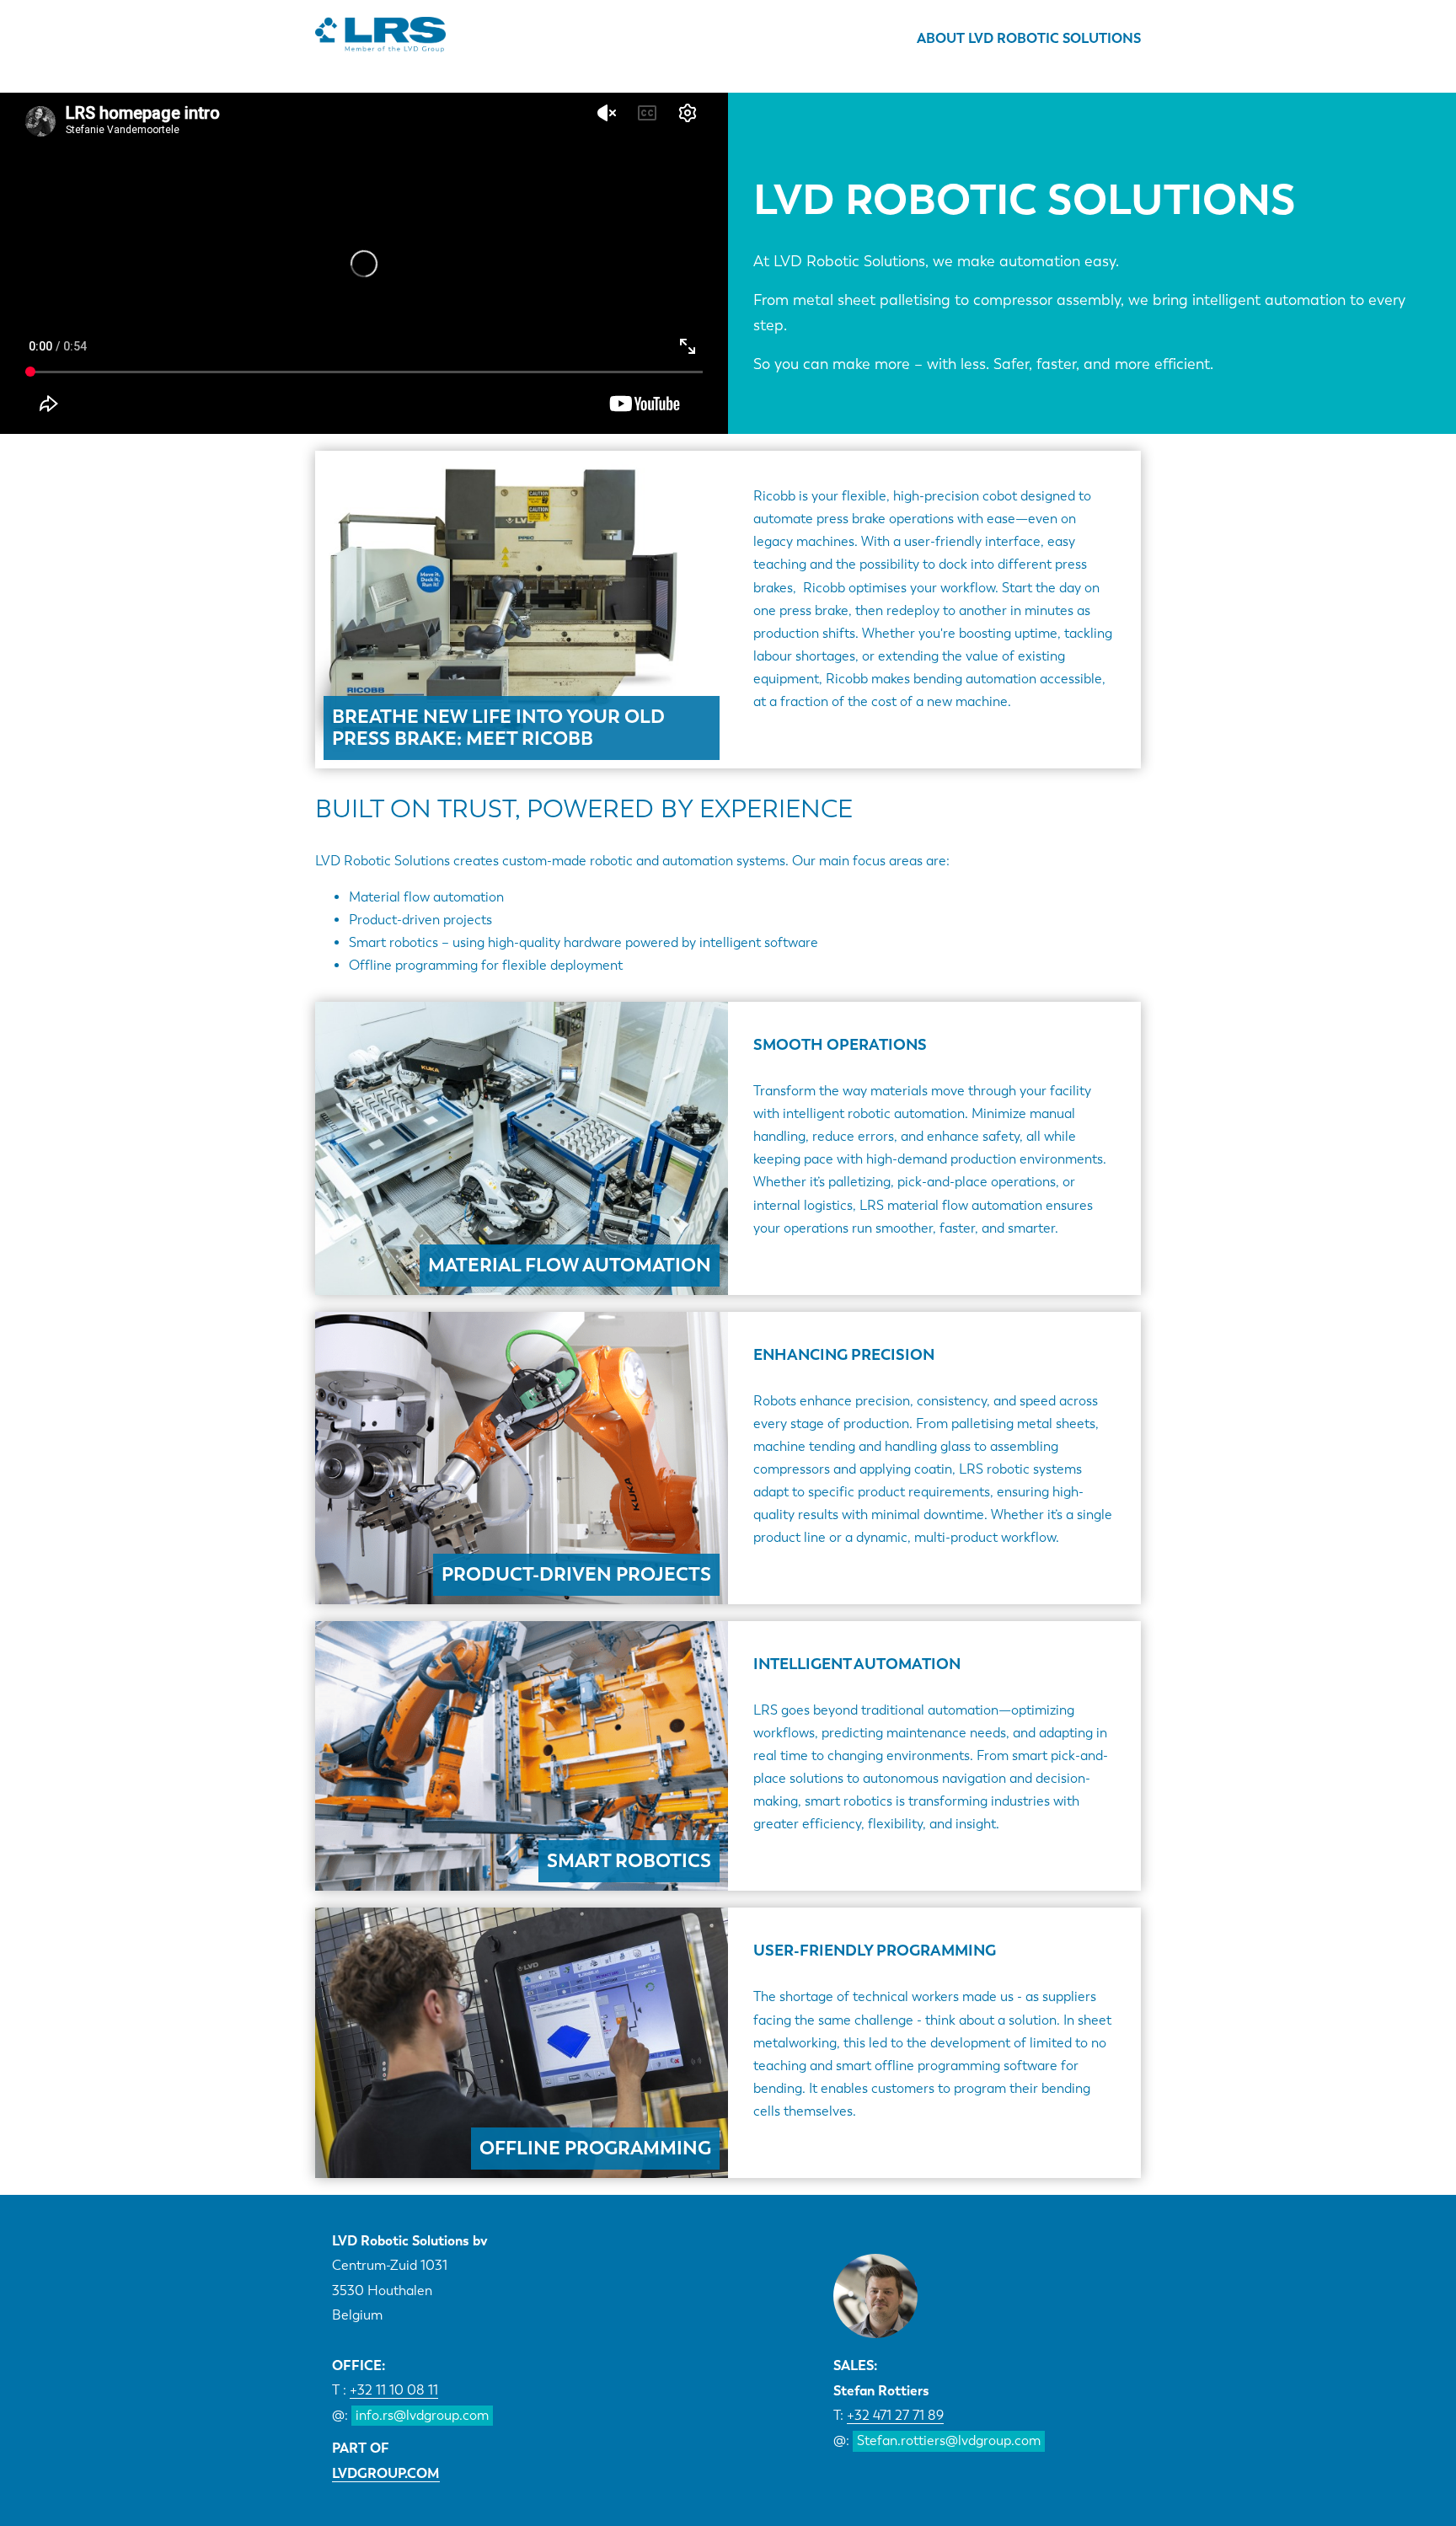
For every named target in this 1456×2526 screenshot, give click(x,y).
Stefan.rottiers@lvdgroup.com (949, 2440)
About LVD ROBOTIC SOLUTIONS (1029, 38)
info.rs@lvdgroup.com (422, 2415)
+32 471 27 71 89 (895, 2415)
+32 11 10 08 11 (394, 2390)
